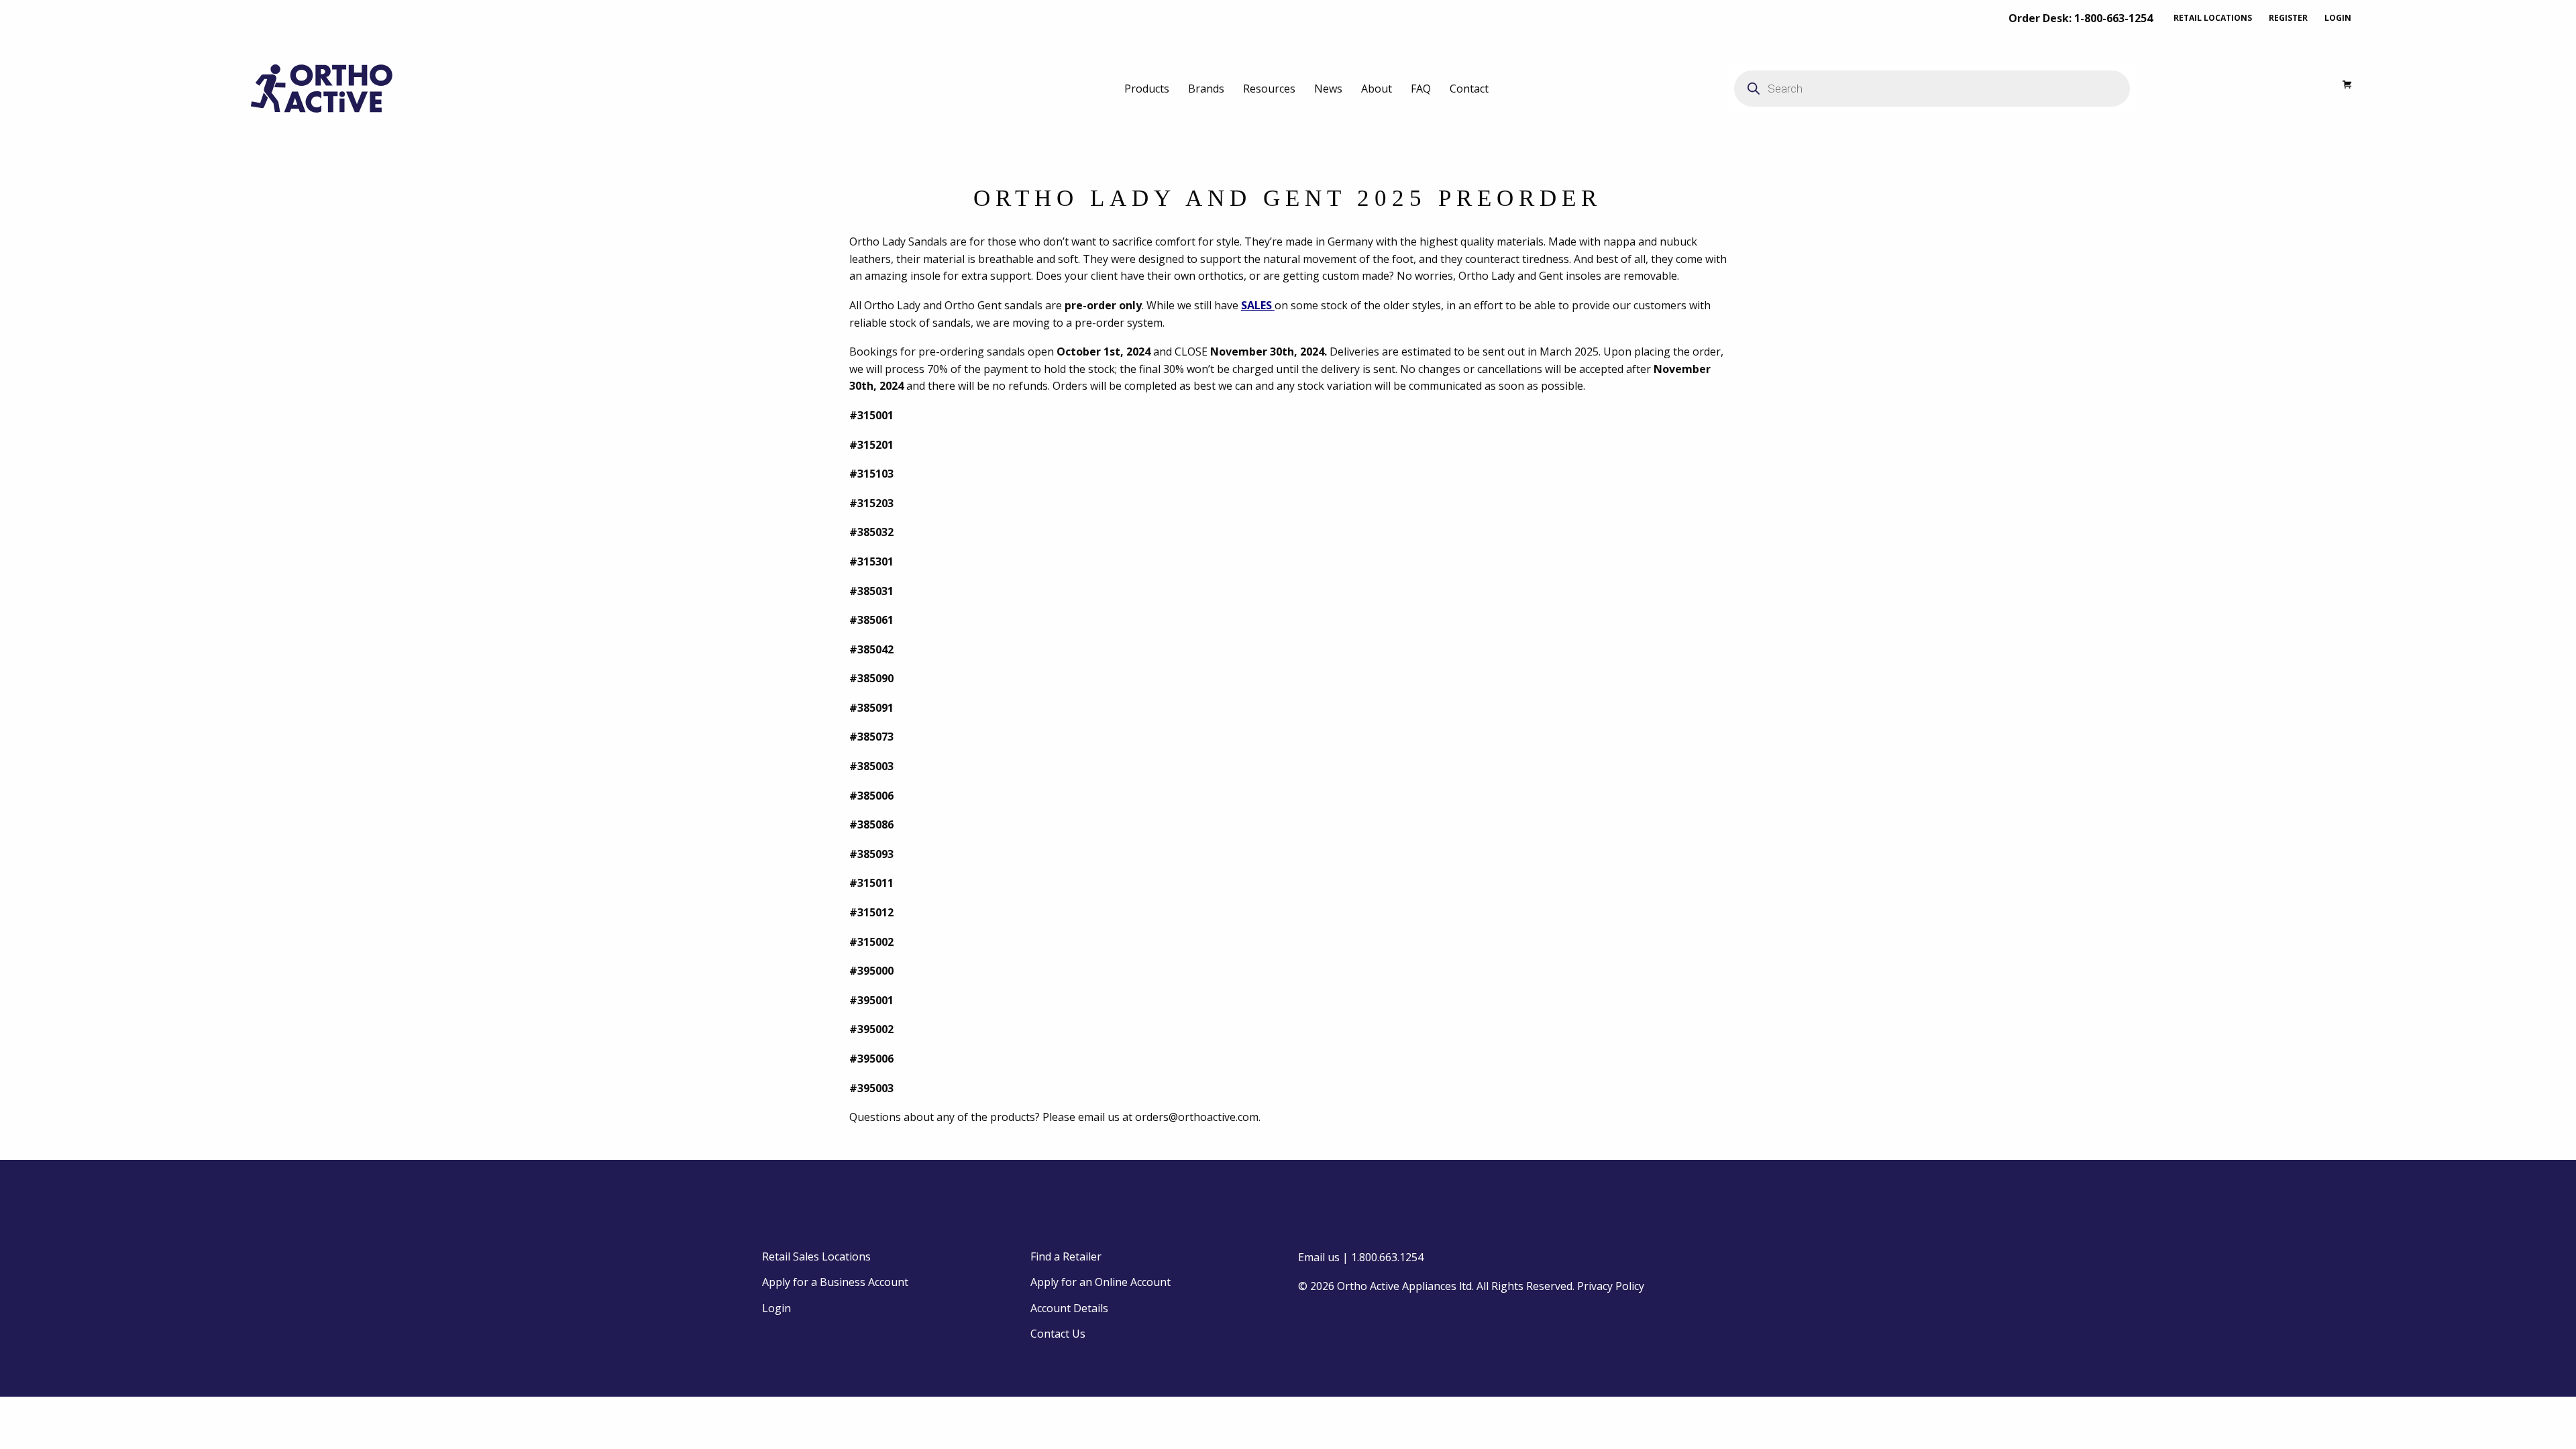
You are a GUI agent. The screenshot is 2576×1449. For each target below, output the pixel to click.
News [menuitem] (1328, 89)
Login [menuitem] (776, 1308)
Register (2288, 18)
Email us (1319, 1257)
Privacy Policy (1611, 1286)
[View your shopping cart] (2340, 88)
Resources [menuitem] (1269, 89)
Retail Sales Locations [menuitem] (816, 1256)
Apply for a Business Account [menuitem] (835, 1282)
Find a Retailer (1066, 1256)
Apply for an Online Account (1101, 1282)
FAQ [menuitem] (1421, 89)
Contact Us (1058, 1334)
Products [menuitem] (1147, 89)
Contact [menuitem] (1469, 89)
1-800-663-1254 (2113, 18)
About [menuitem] (1377, 89)
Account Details (1069, 1308)
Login (2338, 18)
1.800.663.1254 (1387, 1257)
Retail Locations (2213, 18)
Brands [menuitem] (1206, 89)
